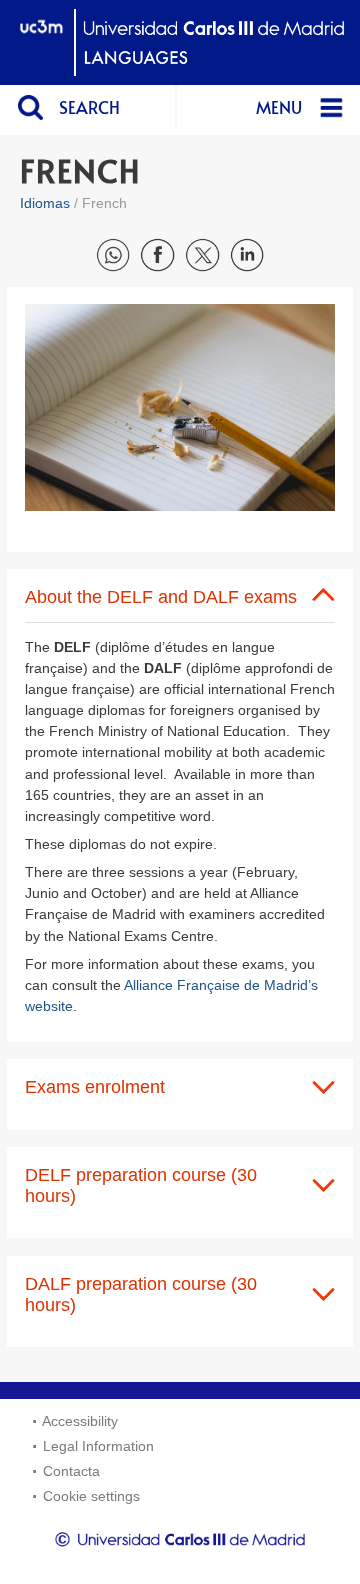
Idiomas (45, 203)
